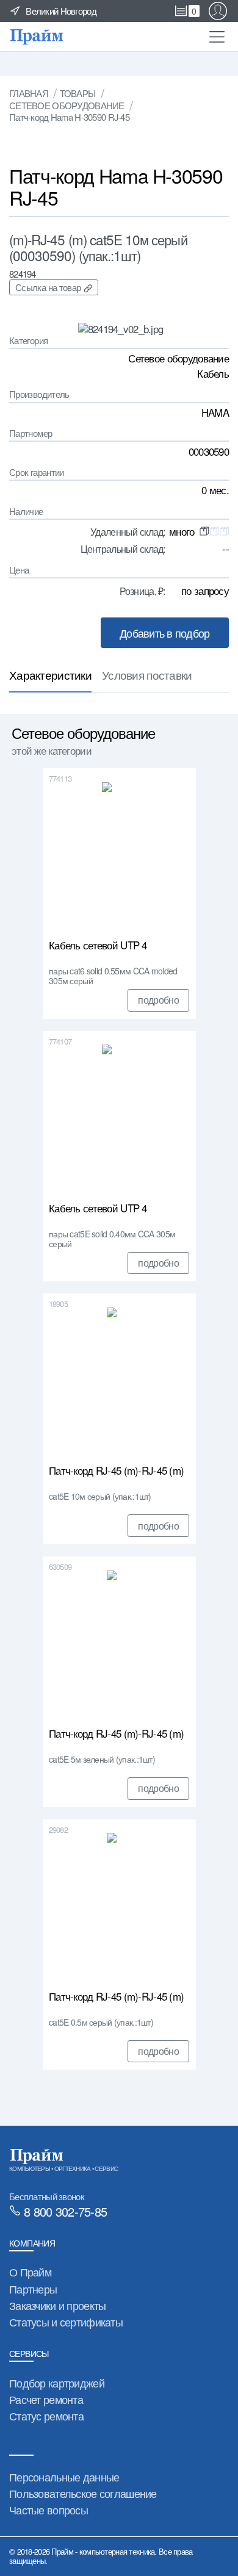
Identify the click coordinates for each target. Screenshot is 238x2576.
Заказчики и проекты (57, 2305)
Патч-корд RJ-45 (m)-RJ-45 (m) (116, 1471)
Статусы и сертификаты (66, 2322)
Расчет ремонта (46, 2399)
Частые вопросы (49, 2509)
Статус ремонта (46, 2416)
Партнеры (33, 2289)
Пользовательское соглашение (83, 2493)
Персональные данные (64, 2477)
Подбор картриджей (57, 2383)
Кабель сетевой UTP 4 (98, 946)
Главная (29, 93)
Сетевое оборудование (67, 105)
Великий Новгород (61, 11)
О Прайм (30, 2272)
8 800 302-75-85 (65, 2211)
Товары (78, 93)
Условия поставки (147, 675)
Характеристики (50, 675)
